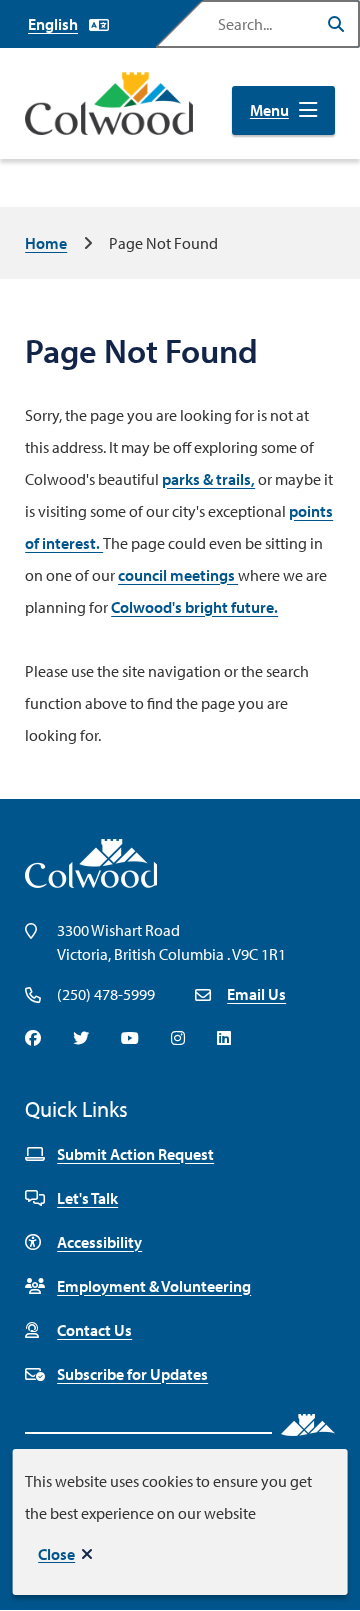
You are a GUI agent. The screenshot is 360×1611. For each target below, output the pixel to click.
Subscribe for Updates (132, 1374)
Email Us (256, 994)
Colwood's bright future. (194, 607)
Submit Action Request (135, 1154)
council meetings (178, 575)
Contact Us (94, 1330)
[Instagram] (178, 1038)
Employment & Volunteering (154, 1286)
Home (46, 243)
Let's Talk (87, 1198)
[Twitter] (81, 1038)
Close (56, 1554)
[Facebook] (33, 1038)
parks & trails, (208, 479)
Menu (269, 110)
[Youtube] (130, 1038)
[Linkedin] (224, 1038)
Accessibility (99, 1242)
